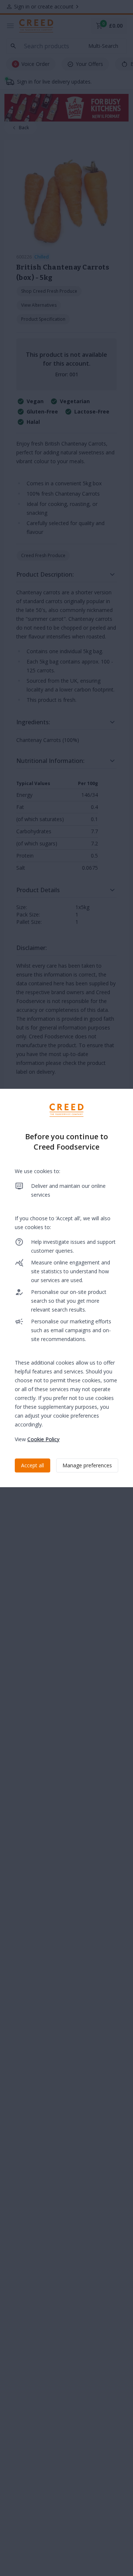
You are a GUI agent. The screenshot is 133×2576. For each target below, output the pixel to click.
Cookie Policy (43, 1439)
